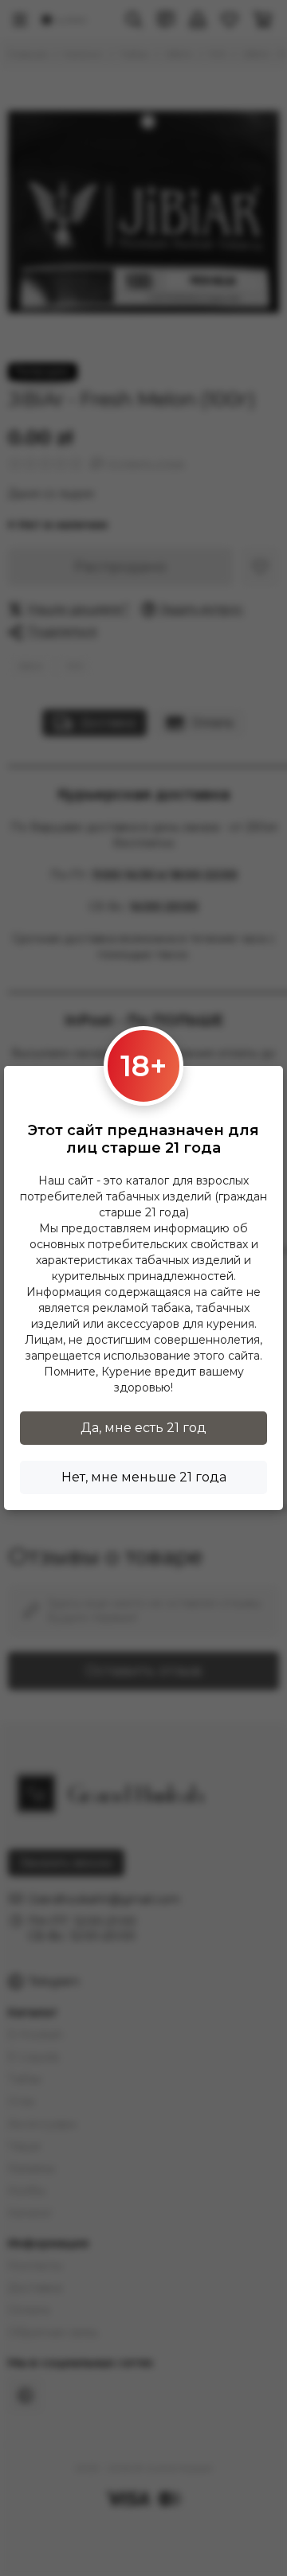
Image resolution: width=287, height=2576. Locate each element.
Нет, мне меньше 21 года (144, 1477)
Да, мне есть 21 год (143, 1428)
